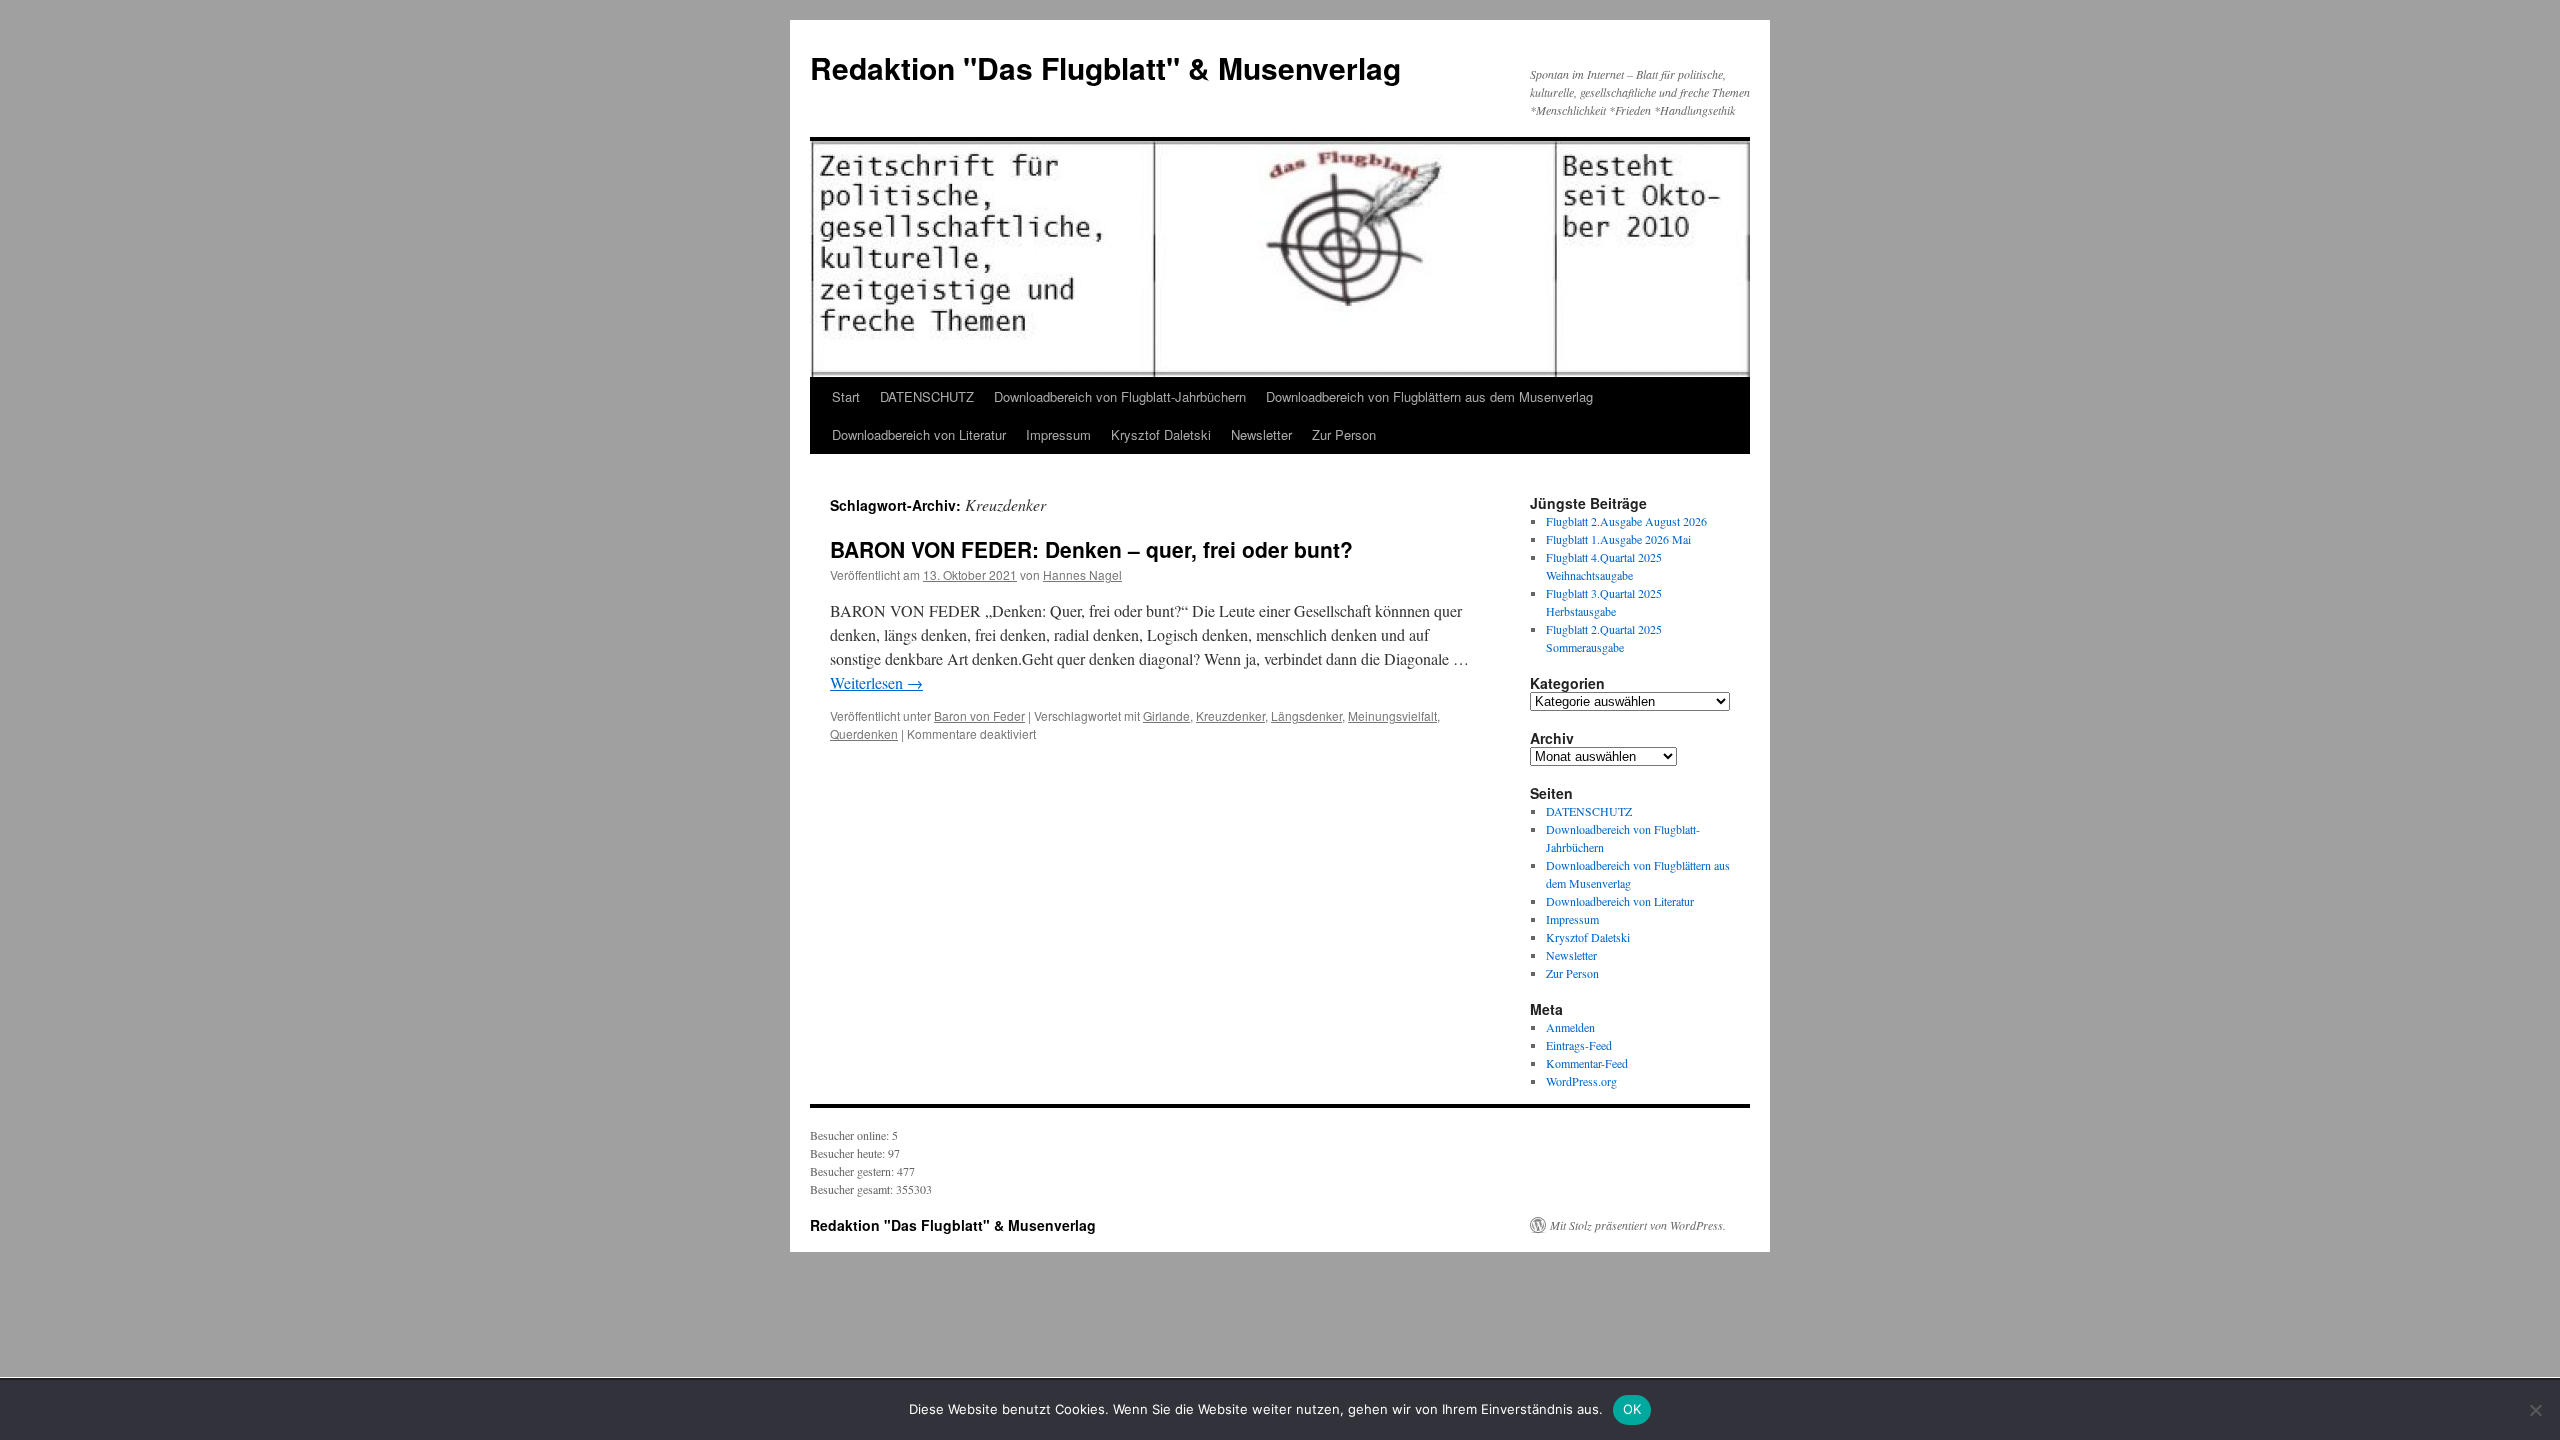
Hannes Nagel (1082, 574)
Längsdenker (1306, 715)
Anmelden (1570, 1027)
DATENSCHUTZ (927, 396)
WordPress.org (1581, 1081)
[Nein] (2535, 1410)
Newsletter (1261, 434)
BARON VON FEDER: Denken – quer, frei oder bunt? (1091, 549)
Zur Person (1344, 434)
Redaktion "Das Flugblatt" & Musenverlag (1105, 67)
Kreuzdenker (1230, 715)
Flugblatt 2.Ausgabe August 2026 (1626, 521)
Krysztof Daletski (1161, 434)
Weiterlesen (876, 682)
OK (1632, 1409)
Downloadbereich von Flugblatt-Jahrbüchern (1120, 396)
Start (846, 396)
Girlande (1166, 715)
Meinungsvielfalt (1392, 715)
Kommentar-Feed (1587, 1063)
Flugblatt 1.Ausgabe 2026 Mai (1618, 539)
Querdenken (864, 733)
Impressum (1058, 434)
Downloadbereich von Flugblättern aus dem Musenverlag (1429, 396)
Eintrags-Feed (1579, 1045)
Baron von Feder (979, 715)
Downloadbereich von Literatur (919, 434)
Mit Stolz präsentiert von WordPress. (1638, 1225)
